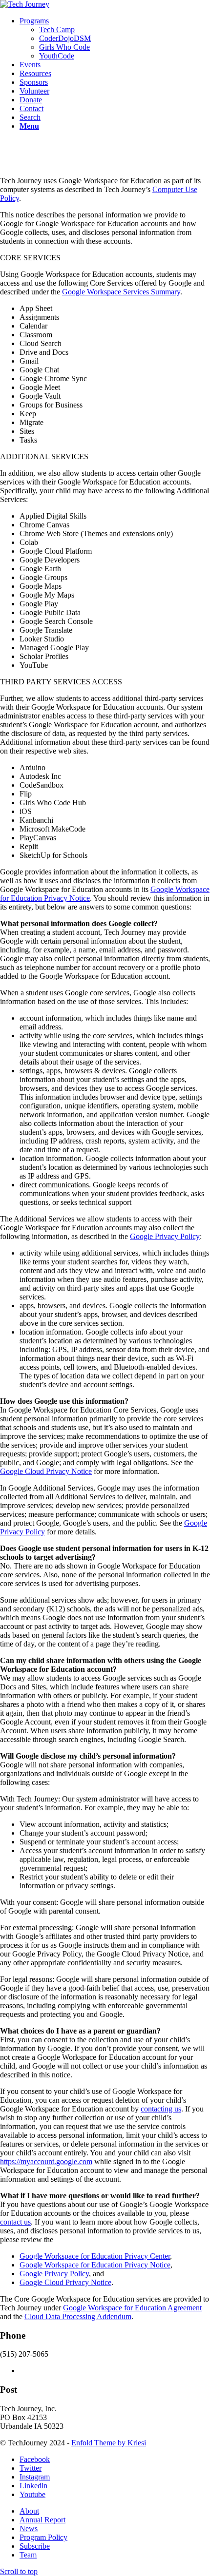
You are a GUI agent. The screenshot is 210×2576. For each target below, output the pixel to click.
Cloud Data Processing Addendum (78, 2316)
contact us (15, 2222)
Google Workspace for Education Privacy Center (95, 2256)
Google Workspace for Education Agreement (132, 2308)
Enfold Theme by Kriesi (109, 2443)
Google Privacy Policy (165, 1236)
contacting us (161, 2109)
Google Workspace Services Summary (121, 292)
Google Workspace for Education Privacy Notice (95, 2265)
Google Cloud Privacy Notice (46, 1471)
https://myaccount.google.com (46, 2161)
